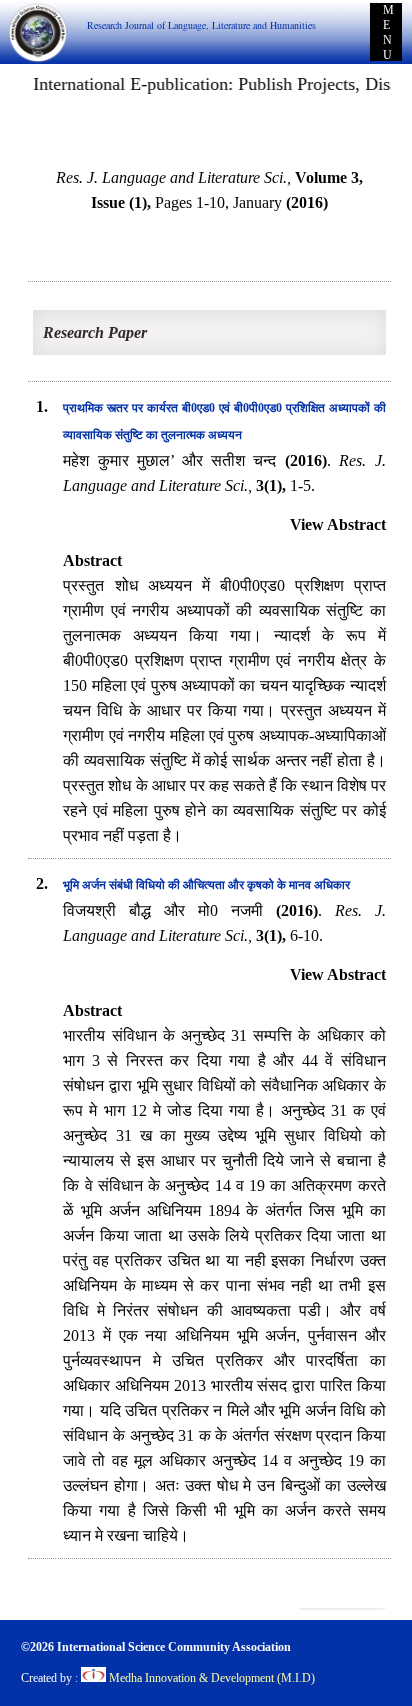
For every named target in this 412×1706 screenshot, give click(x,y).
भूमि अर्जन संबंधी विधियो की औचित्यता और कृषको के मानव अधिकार (206, 885)
